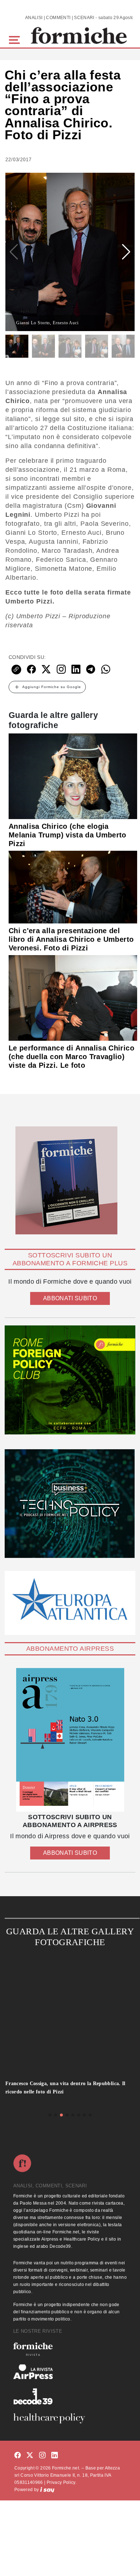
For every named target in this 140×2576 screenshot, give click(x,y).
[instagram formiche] (42, 2456)
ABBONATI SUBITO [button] (70, 1298)
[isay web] (47, 2490)
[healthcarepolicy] (70, 2418)
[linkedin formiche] (55, 2456)
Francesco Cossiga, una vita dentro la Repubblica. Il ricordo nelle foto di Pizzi (66, 2088)
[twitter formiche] (30, 2456)
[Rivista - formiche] (70, 2349)
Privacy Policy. (62, 2482)
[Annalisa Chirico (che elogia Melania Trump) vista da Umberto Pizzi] (73, 776)
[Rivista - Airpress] (70, 2372)
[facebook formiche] (18, 2456)
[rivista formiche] (70, 1740)
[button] (16, 39)
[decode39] (70, 2396)
